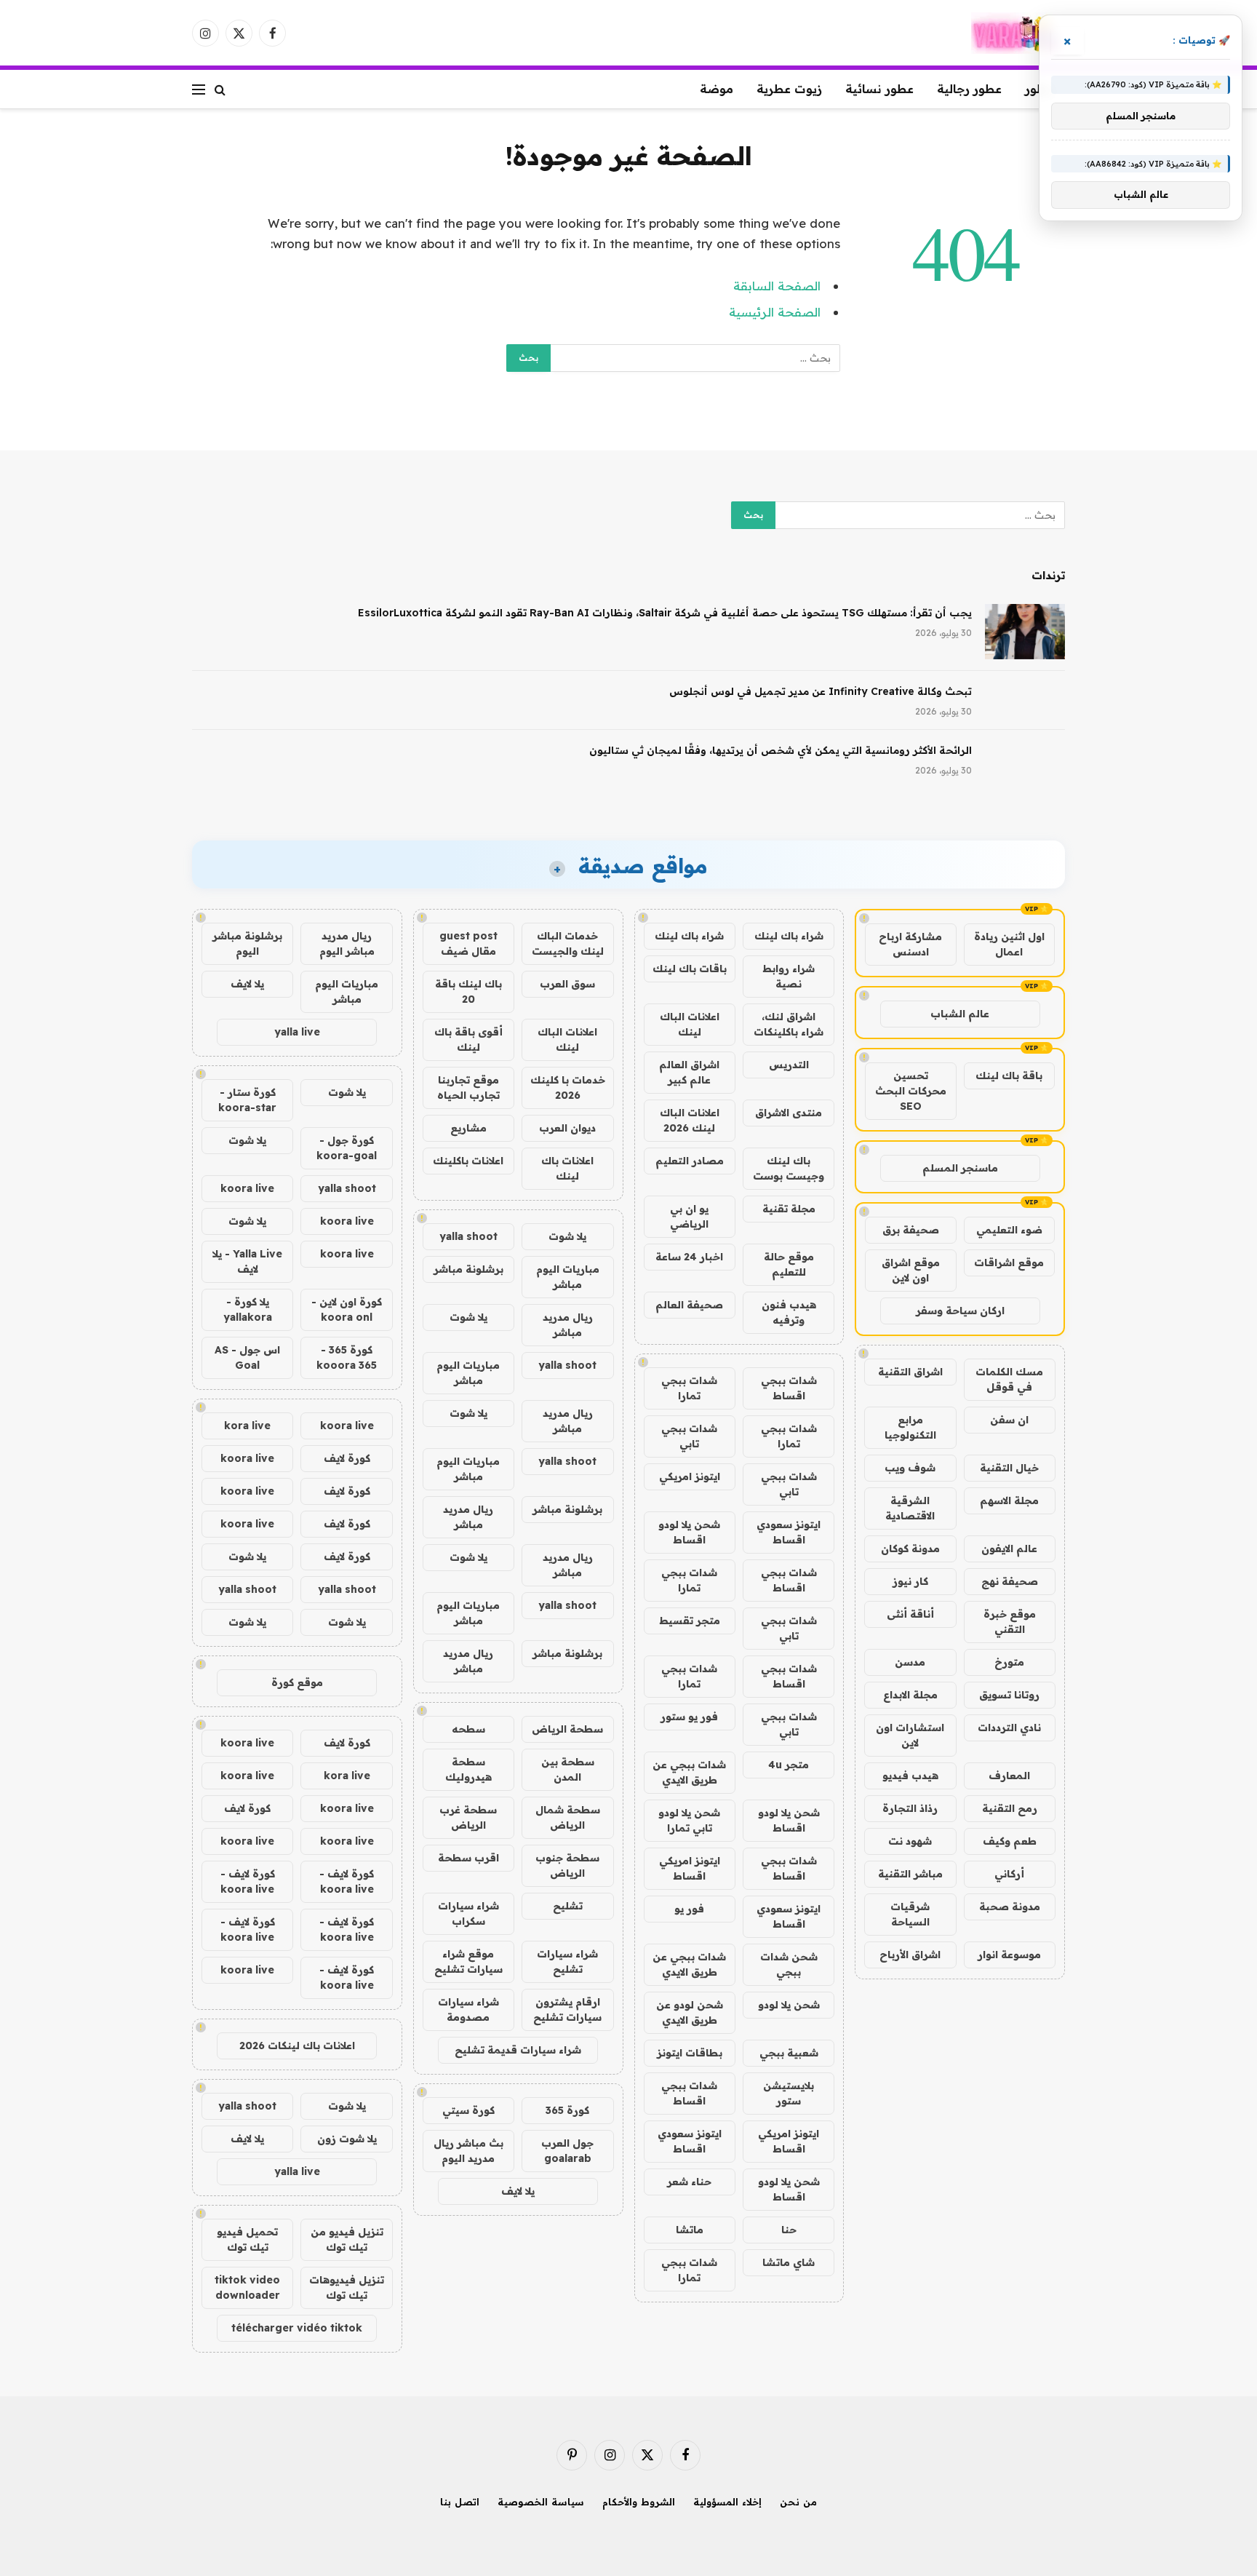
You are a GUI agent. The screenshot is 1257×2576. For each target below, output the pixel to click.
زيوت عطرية (789, 89)
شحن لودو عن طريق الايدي (690, 2012)
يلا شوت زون (347, 2139)
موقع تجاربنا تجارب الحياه (468, 1088)
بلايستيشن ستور (789, 2093)
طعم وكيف (1010, 1841)
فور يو (689, 1909)
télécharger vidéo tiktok (297, 2328)
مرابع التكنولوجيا (910, 1427)
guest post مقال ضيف (468, 943)
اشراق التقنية (910, 1372)
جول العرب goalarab (567, 2151)
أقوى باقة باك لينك (468, 1039)
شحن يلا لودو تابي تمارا (689, 1820)
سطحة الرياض (567, 1729)
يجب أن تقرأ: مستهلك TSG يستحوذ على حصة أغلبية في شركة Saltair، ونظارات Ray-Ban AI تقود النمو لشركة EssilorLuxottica (665, 613)
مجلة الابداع (910, 1695)
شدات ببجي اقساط (789, 1388)
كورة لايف (347, 1458)
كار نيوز (910, 1581)
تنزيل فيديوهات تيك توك (347, 2287)
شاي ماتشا (789, 2262)
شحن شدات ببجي (789, 1964)
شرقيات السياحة (910, 1914)
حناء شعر (689, 2182)
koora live (247, 1188)
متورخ (1009, 1662)
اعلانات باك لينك (567, 1168)
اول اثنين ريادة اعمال (1009, 944)
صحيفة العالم (689, 1305)
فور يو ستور (689, 1717)
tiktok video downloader (247, 2287)
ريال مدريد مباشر (568, 1325)
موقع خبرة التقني (1010, 1622)
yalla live (297, 1032)
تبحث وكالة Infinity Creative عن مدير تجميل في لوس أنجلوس (821, 691)
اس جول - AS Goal (247, 1357)
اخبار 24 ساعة (689, 1257)
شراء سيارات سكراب (468, 1913)
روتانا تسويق (1009, 1695)
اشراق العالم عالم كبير (689, 1072)
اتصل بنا (460, 2502)
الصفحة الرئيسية (775, 312)
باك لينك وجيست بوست (789, 1168)
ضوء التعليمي (1009, 1230)
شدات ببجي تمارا (689, 1388)
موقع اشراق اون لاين (911, 1270)
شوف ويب (910, 1468)
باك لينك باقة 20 (468, 991)
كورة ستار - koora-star (247, 1100)
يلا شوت (567, 1236)
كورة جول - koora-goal (347, 1148)
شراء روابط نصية (789, 976)
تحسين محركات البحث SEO (911, 1091)
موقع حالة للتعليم (789, 1264)
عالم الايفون (1009, 1549)
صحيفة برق (911, 1230)
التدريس (789, 1065)
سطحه (468, 1729)
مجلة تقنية (789, 1209)
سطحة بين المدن (568, 1769)
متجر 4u (789, 1765)
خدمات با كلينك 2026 (568, 1088)
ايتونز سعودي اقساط (789, 1532)
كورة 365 (567, 2110)
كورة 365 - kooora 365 (347, 1357)
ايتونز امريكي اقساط (690, 1868)
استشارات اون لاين (910, 1735)
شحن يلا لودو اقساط (689, 1532)
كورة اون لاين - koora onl (347, 1309)
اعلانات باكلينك (468, 1161)
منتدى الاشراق (789, 1113)
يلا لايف (518, 2191)
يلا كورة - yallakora (248, 1309)
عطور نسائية (879, 89)
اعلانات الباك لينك (690, 1024)
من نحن (798, 2502)
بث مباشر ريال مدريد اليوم (468, 2151)
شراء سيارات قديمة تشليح (518, 2050)
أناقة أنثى (910, 1614)
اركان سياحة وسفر (960, 1311)
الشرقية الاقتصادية (910, 1508)
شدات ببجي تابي (689, 1436)
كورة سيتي (468, 2110)
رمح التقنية (1010, 1808)
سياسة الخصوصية (541, 2502)
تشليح (568, 1906)
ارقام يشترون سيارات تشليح (567, 2009)
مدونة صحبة (1010, 1907)
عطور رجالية (969, 89)
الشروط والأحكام (639, 2502)
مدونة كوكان (910, 1549)
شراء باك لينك (789, 936)
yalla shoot (468, 1236)
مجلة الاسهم (1009, 1500)
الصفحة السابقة (777, 286)
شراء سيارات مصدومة (468, 2009)
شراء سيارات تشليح (567, 1961)
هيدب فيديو (910, 1776)
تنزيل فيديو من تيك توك (347, 2239)
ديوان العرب (567, 1128)
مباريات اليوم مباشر (568, 1277)
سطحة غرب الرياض (468, 1817)
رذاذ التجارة (910, 1808)
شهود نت (910, 1841)
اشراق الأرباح (910, 1955)
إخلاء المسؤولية (727, 2502)
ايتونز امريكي (690, 1476)
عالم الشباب (960, 1014)
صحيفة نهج (1010, 1581)
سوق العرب (567, 984)
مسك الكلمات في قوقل (1009, 1379)
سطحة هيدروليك (468, 1769)
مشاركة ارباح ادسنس (910, 944)
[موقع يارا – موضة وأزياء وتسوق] (1018, 33)
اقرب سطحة (468, 1858)
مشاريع (468, 1128)
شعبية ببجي (789, 2053)
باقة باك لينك (1009, 1076)
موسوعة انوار (1009, 1955)
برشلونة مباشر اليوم (247, 943)
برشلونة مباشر (468, 1269)
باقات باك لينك (690, 969)
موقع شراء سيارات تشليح (468, 1961)
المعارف (1009, 1776)
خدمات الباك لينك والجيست (568, 943)
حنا (789, 2230)
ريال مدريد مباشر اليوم (347, 943)
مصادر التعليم (690, 1161)
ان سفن (1009, 1420)
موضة (717, 89)
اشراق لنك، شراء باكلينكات (789, 1024)
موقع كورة (297, 1682)
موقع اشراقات (1009, 1263)
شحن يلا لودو (789, 2005)
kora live (247, 1426)
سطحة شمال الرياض (568, 1817)
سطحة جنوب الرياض (567, 1865)
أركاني (1009, 1874)
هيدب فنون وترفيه (789, 1312)
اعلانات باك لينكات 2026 (297, 2046)
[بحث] (220, 89)
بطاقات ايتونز (690, 2053)
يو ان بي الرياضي (689, 1216)
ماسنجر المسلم (960, 1168)
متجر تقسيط (690, 1621)
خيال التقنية (1009, 1468)
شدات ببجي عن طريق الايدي (689, 1772)
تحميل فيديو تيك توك (247, 2239)
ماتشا (690, 2230)
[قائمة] (199, 89)
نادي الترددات (1009, 1728)
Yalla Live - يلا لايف (247, 1261)
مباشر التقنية (910, 1874)
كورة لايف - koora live (347, 1881)
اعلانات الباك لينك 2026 (690, 1120)
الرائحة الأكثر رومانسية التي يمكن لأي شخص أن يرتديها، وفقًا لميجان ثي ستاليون (781, 750)
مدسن (910, 1662)
